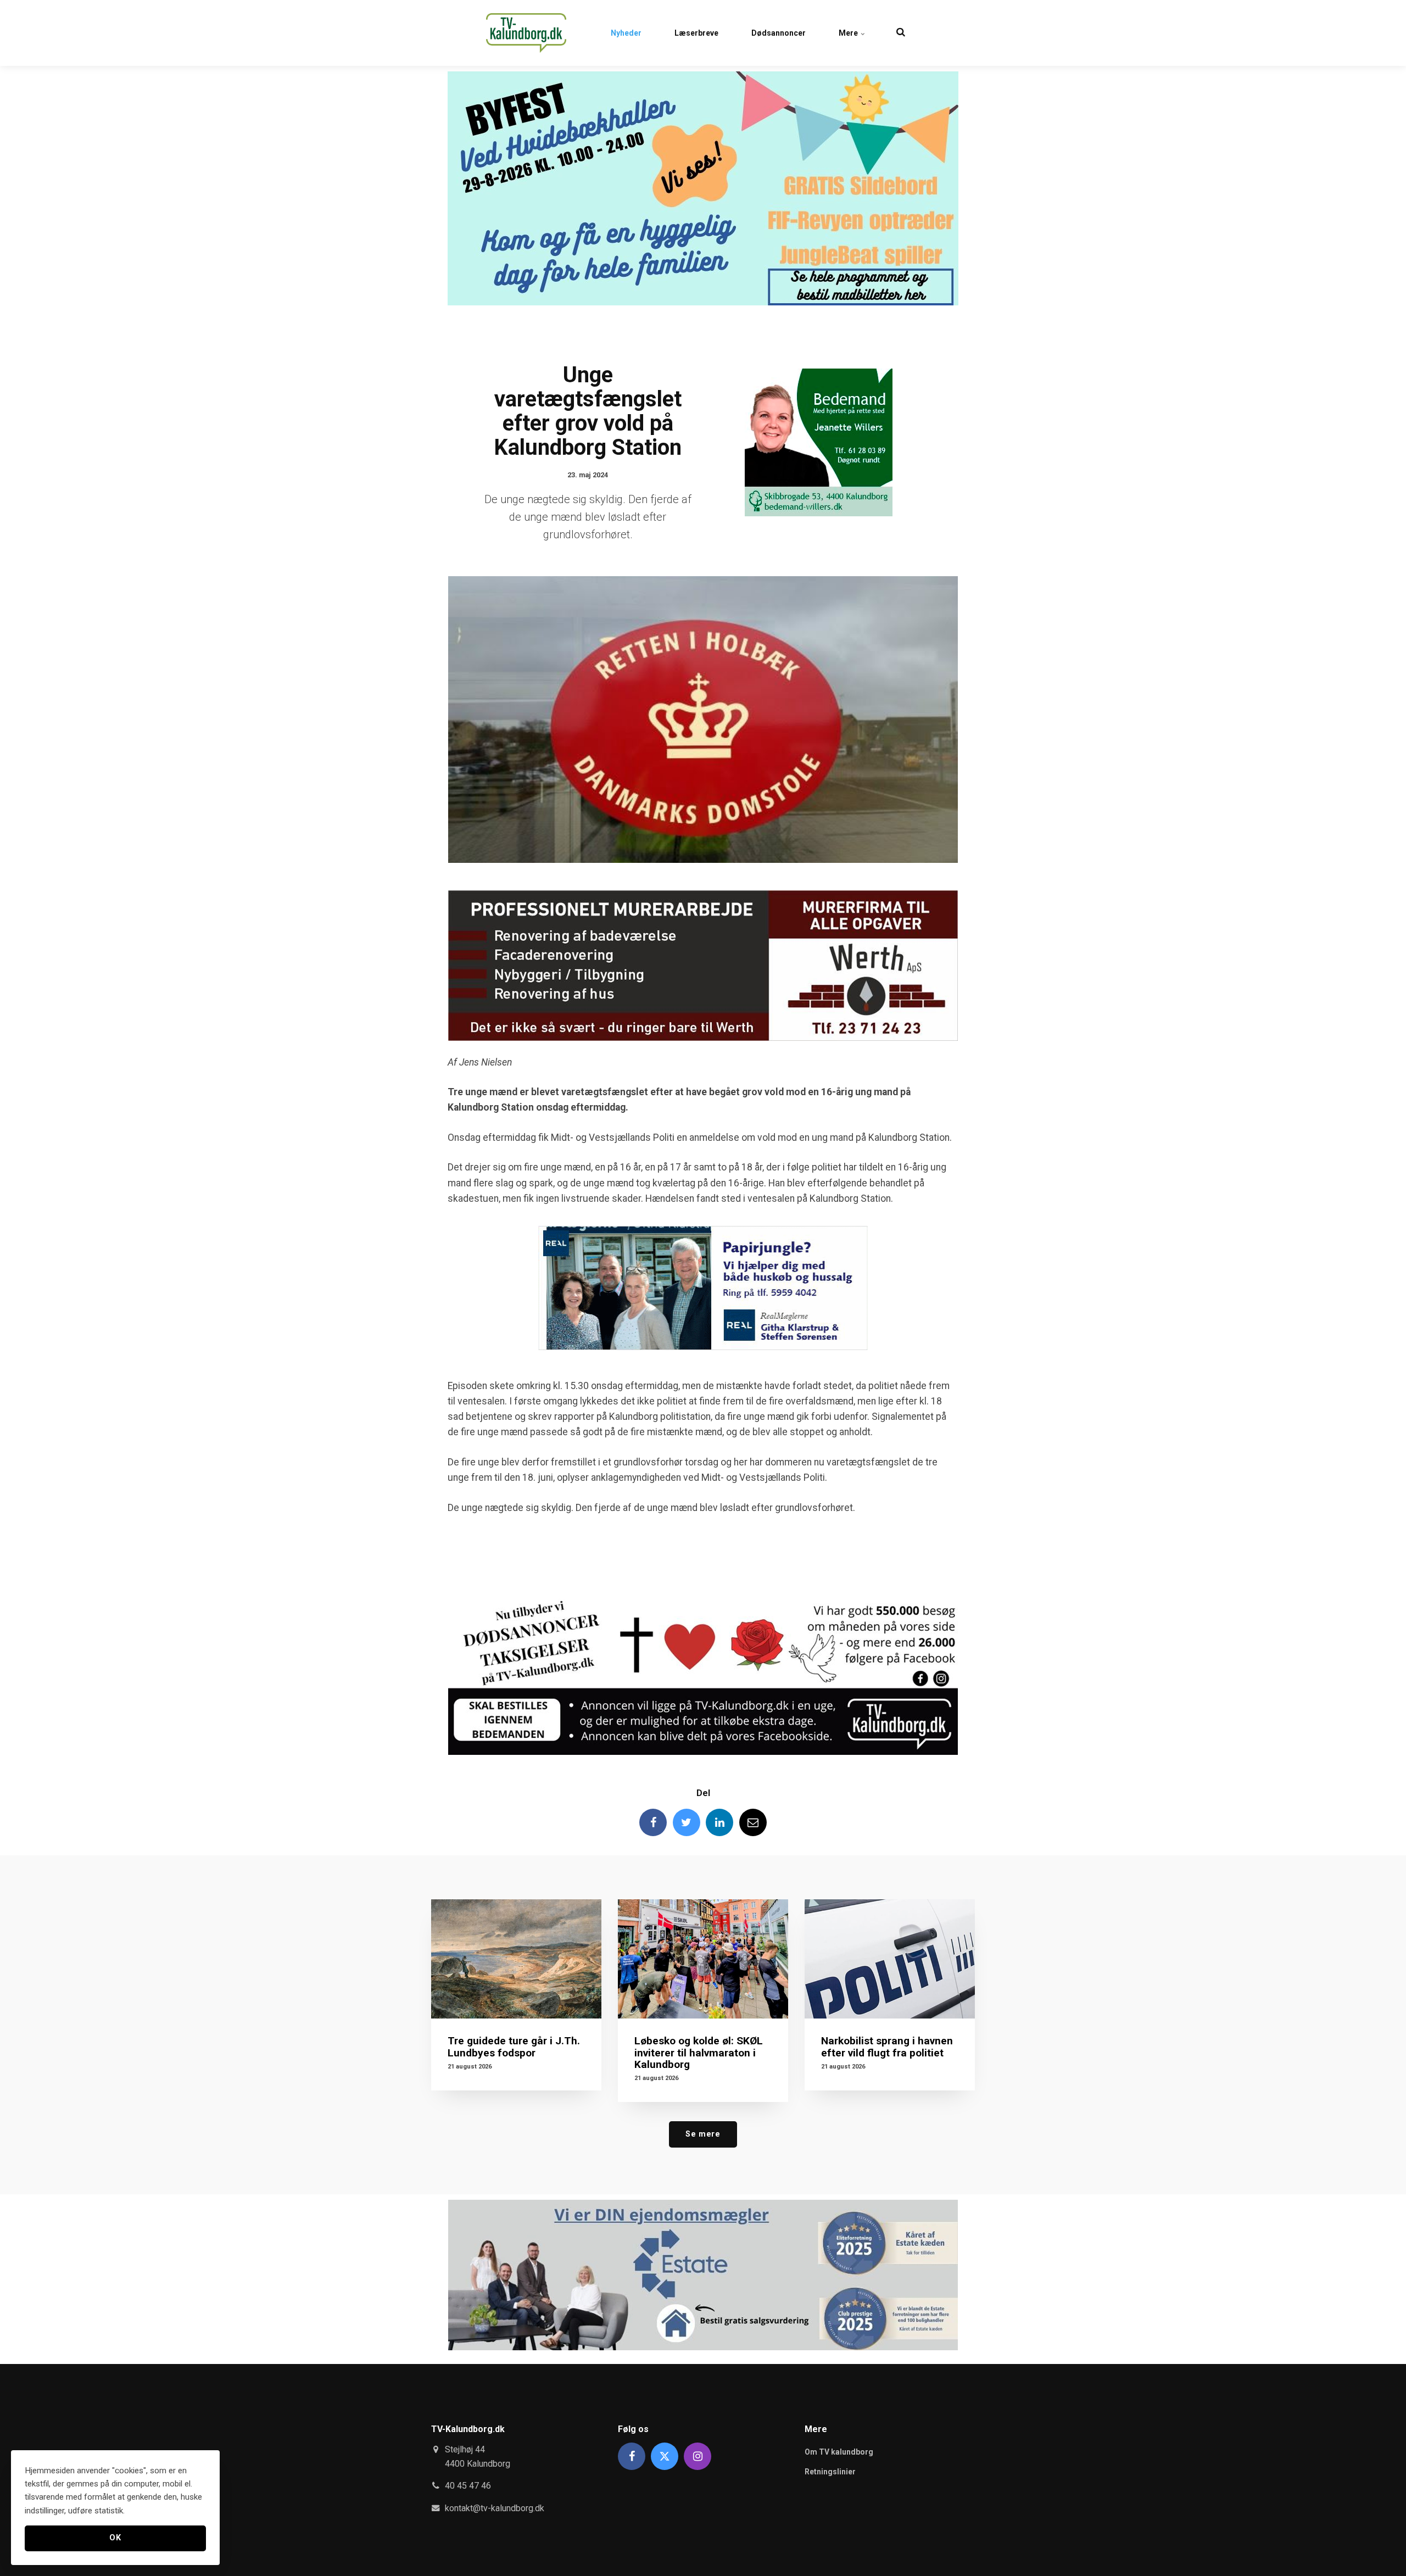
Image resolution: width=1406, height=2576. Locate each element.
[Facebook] (653, 1822)
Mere (849, 33)
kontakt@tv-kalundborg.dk (495, 2508)
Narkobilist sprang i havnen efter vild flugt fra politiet (887, 2047)
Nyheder (626, 33)
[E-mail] (753, 1822)
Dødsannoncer (779, 33)
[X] (665, 2456)
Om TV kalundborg (839, 2452)
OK (115, 2538)
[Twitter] (687, 1822)
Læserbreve (696, 33)
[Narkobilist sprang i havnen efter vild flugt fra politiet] (890, 1959)
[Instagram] (698, 2456)
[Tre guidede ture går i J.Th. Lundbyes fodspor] (516, 1959)
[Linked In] (719, 1822)
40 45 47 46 (468, 2486)
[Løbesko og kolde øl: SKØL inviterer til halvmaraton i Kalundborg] (703, 1959)
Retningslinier (830, 2472)
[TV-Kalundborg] (526, 33)
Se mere (703, 2134)
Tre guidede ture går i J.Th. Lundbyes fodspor (514, 2047)
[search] (901, 33)
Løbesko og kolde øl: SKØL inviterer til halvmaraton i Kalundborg (699, 2052)
